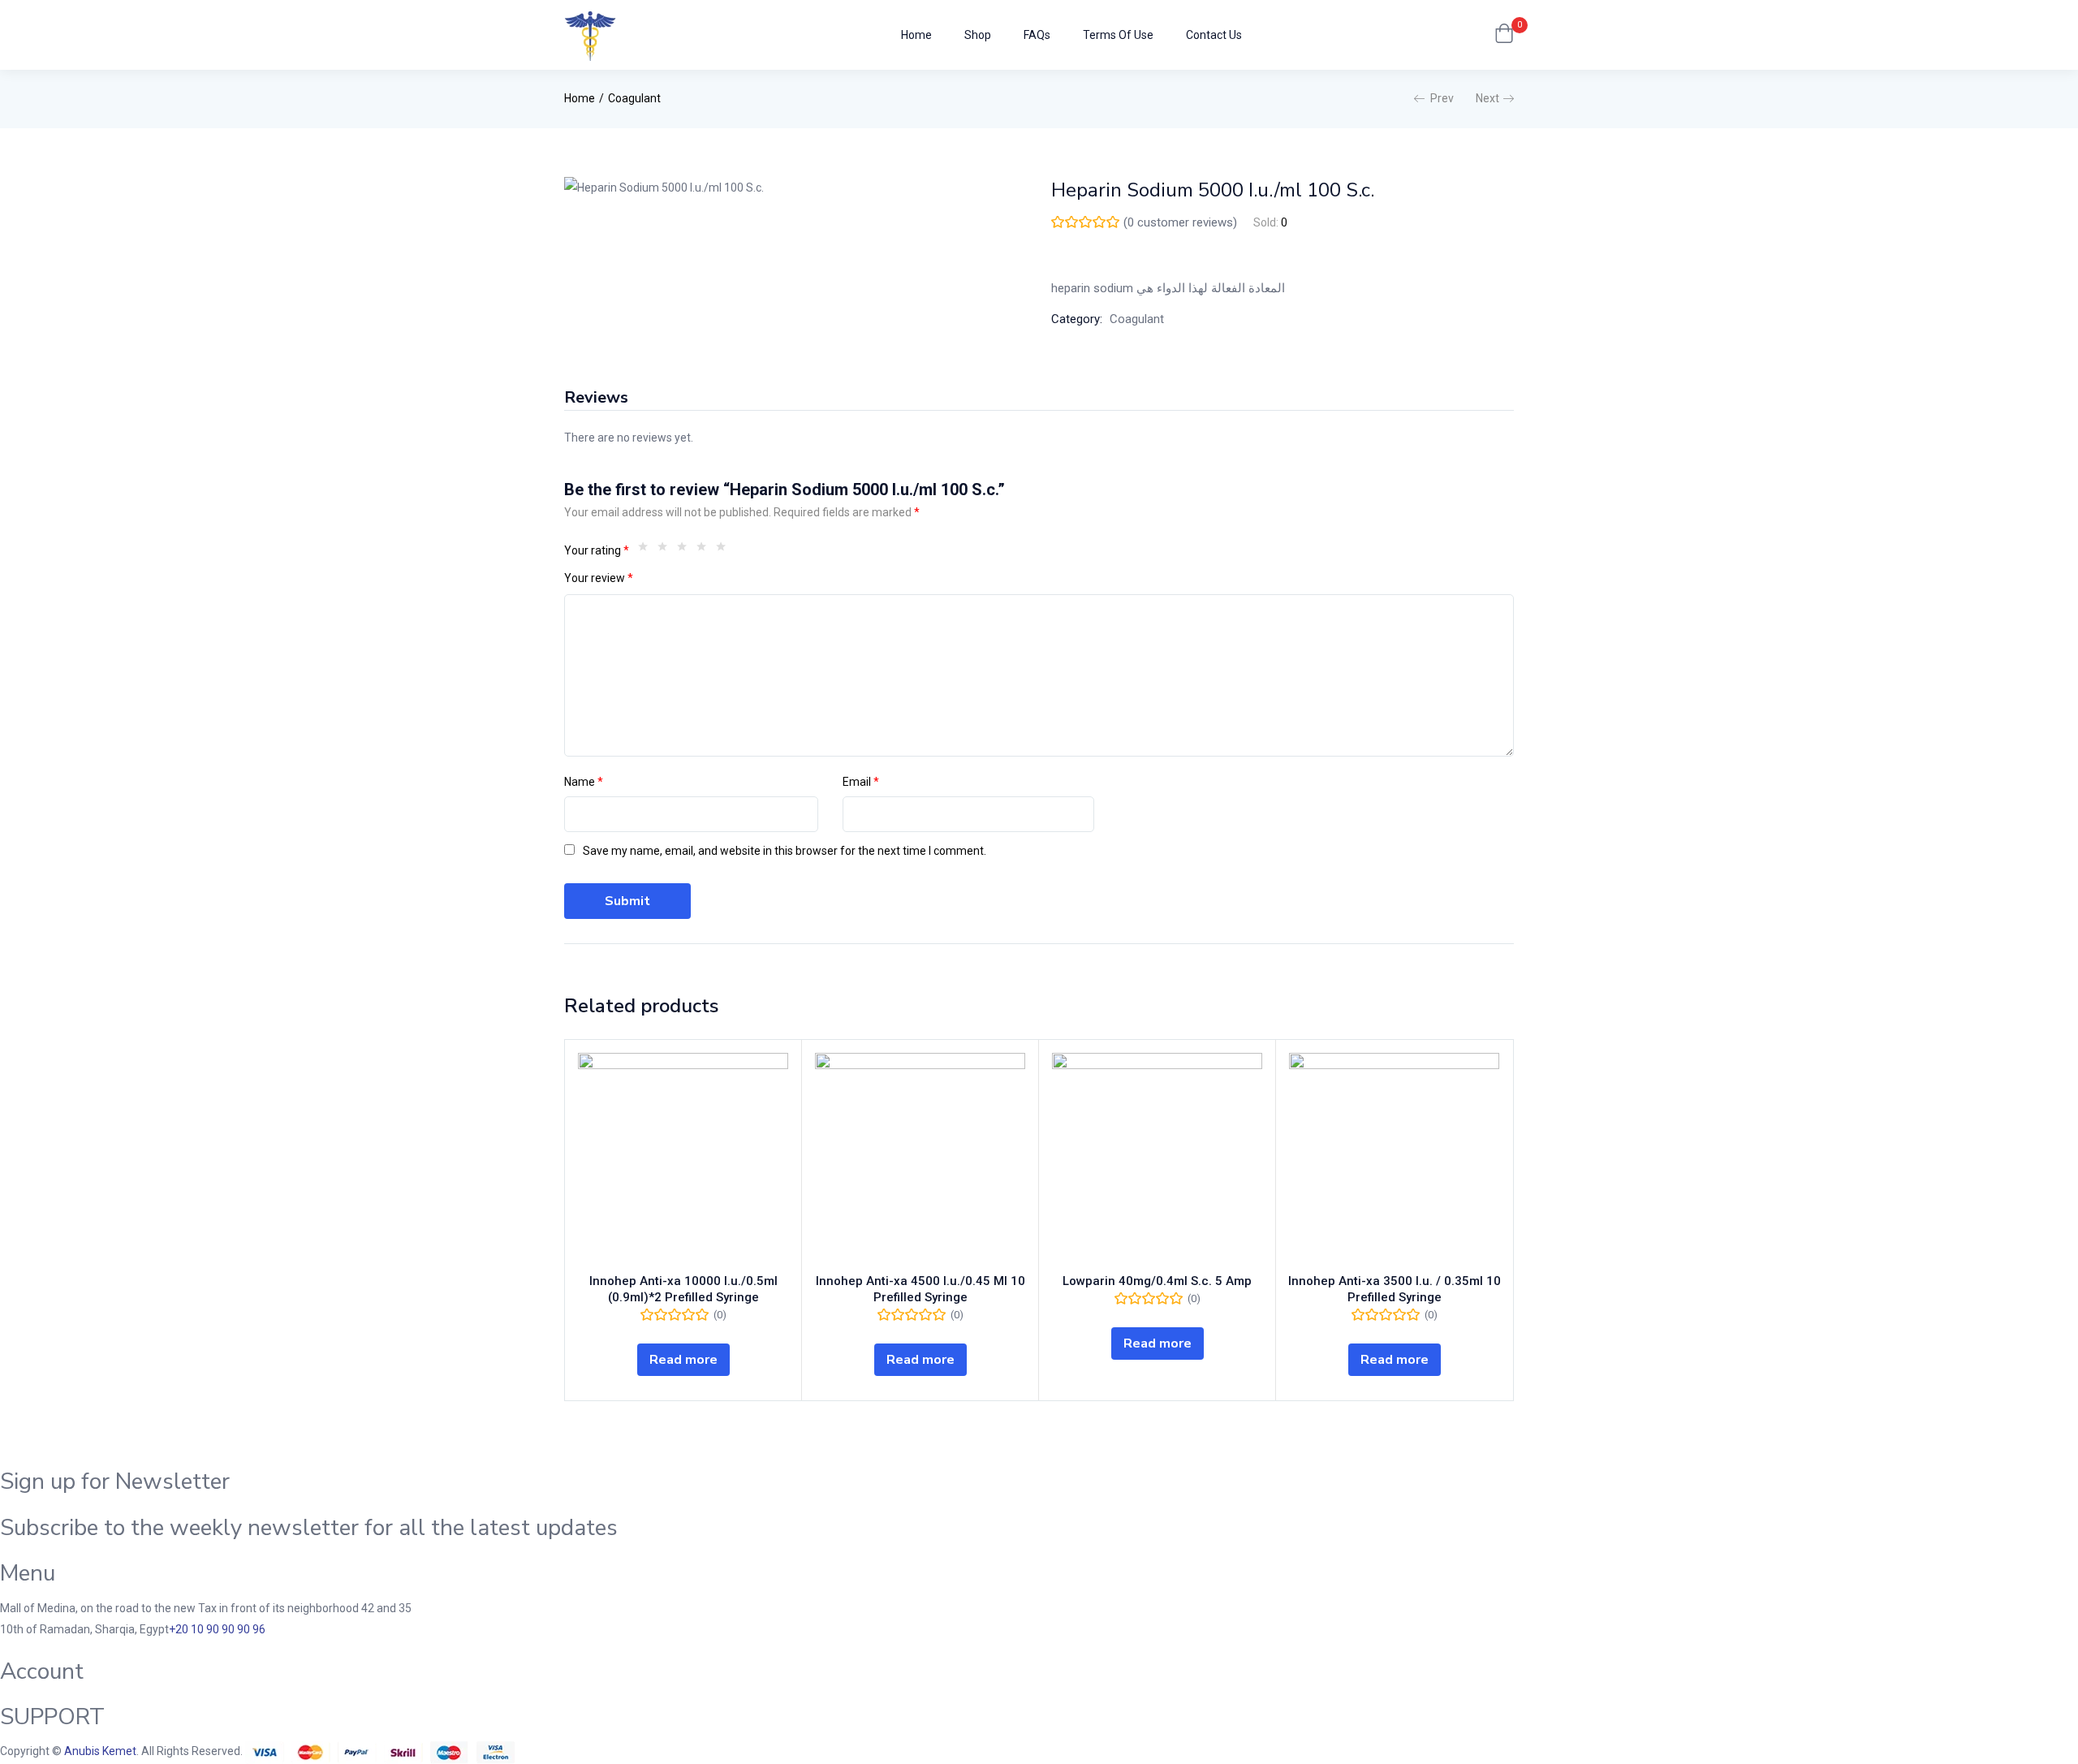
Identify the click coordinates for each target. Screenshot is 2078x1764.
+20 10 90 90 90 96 (217, 1629)
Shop (978, 35)
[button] (1504, 35)
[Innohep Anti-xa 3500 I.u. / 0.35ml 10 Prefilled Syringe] (1394, 1158)
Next (1487, 98)
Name (584, 782)
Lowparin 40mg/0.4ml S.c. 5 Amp (1157, 1281)
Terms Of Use (1118, 35)
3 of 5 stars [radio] (686, 550)
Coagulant (634, 98)
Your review (599, 578)
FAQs (1037, 35)
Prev (1442, 98)
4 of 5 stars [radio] (705, 550)
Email (861, 782)
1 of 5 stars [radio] (647, 550)
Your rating (597, 550)
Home (916, 35)
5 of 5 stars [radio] (725, 550)
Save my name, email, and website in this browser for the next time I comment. (785, 851)
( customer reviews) (1180, 222)
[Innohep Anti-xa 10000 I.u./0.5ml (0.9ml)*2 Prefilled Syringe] (683, 1158)
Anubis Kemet (100, 1751)
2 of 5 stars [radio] (666, 550)
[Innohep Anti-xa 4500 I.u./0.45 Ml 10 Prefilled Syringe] (920, 1158)
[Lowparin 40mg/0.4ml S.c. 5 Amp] (1157, 1158)
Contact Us (1214, 35)
